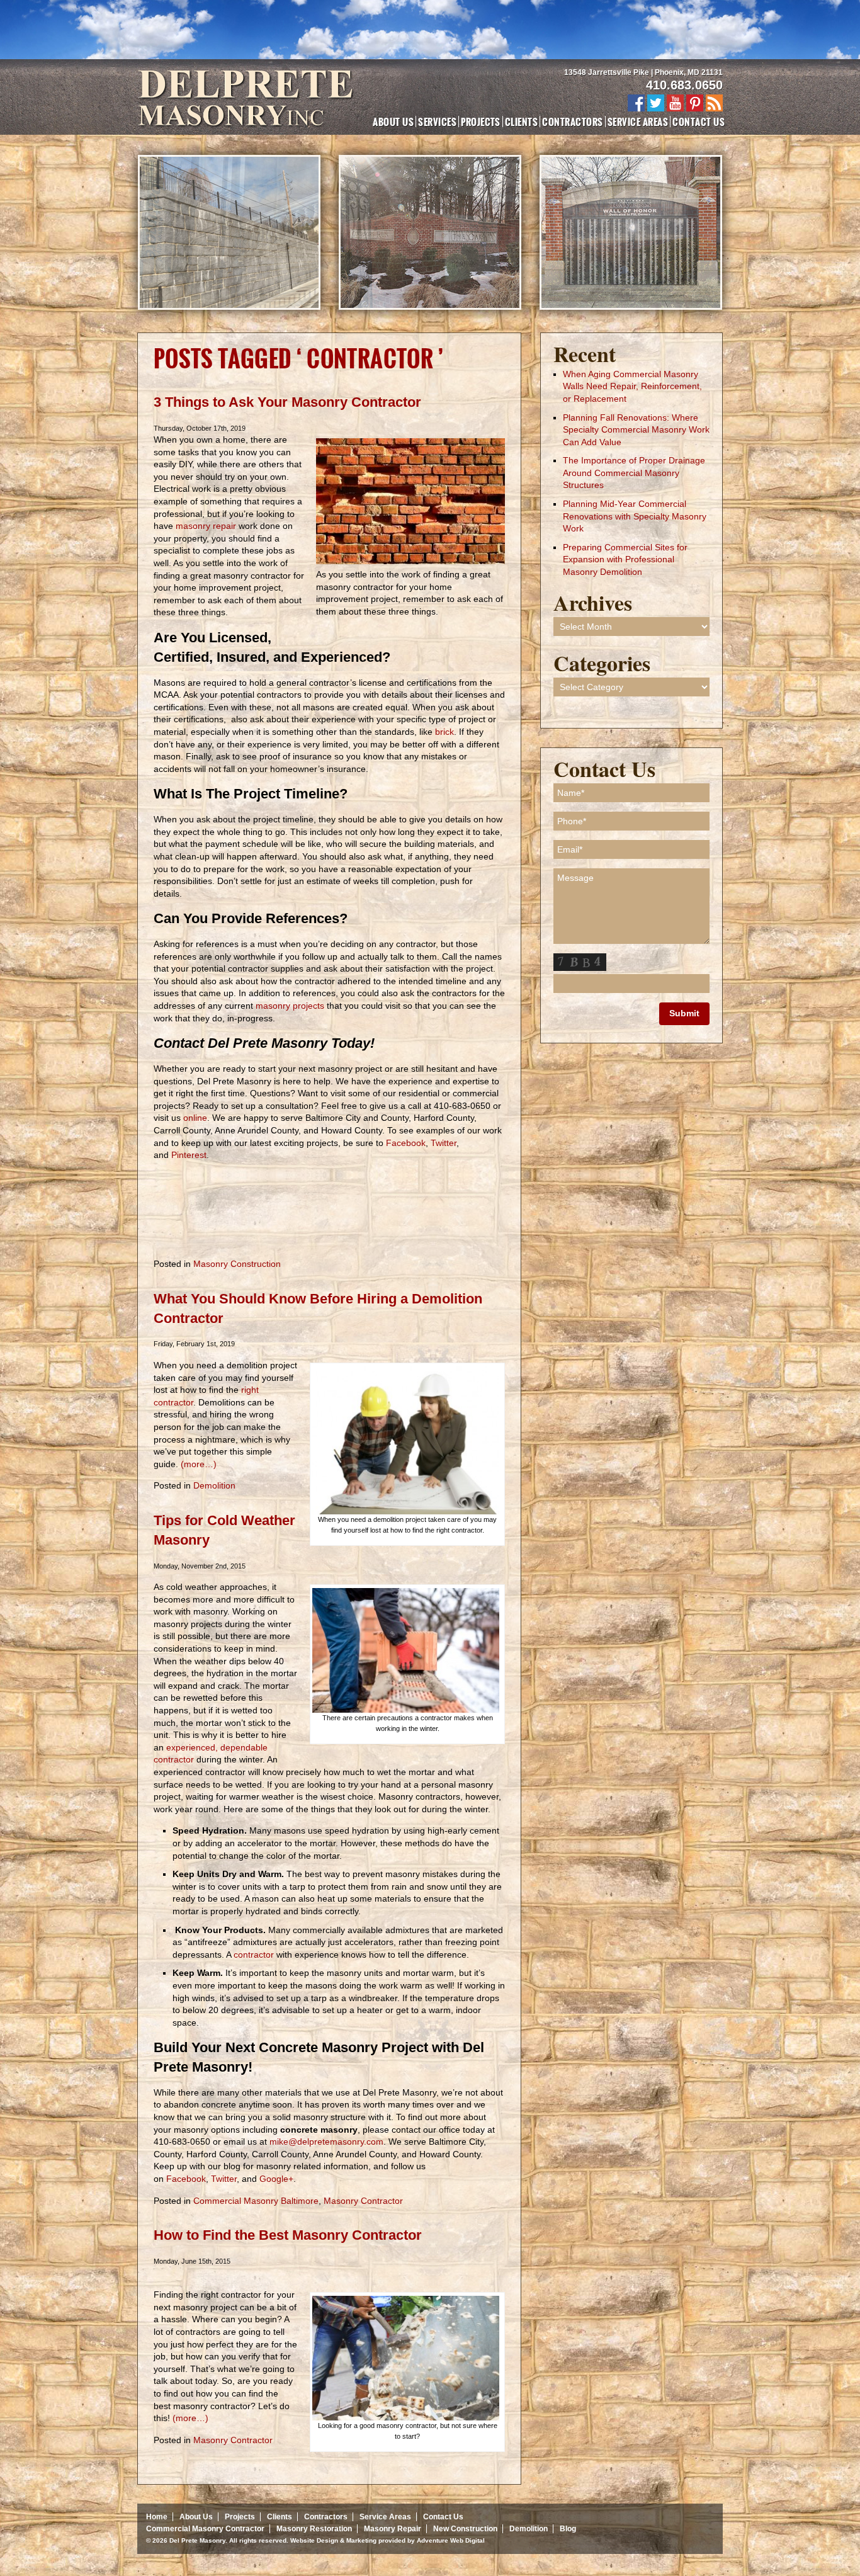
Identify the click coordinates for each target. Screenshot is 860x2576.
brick (444, 732)
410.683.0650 (684, 85)
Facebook (405, 1143)
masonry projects (290, 1006)
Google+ (276, 2179)
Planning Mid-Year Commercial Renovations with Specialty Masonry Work (635, 516)
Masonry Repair (393, 2529)
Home (157, 2517)
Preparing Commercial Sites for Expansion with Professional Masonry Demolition (625, 559)
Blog (568, 2529)
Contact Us (699, 122)
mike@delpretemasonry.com (326, 2142)
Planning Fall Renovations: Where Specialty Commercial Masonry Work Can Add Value (636, 430)
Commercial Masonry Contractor (205, 2529)
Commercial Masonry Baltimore (256, 2201)
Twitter (442, 1143)
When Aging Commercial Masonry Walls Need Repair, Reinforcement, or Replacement (632, 386)
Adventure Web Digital (451, 2540)
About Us (393, 122)
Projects (481, 122)
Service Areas (638, 122)
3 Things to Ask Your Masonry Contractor (287, 402)
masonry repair (206, 526)
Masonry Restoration (314, 2529)
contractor (254, 1955)
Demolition (214, 1485)
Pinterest (189, 1155)
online (194, 1118)
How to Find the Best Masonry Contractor (288, 2235)
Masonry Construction (237, 1264)
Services (437, 122)
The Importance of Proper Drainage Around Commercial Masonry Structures (634, 473)
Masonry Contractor (363, 2201)
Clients (521, 122)
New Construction (465, 2529)
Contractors (572, 122)
